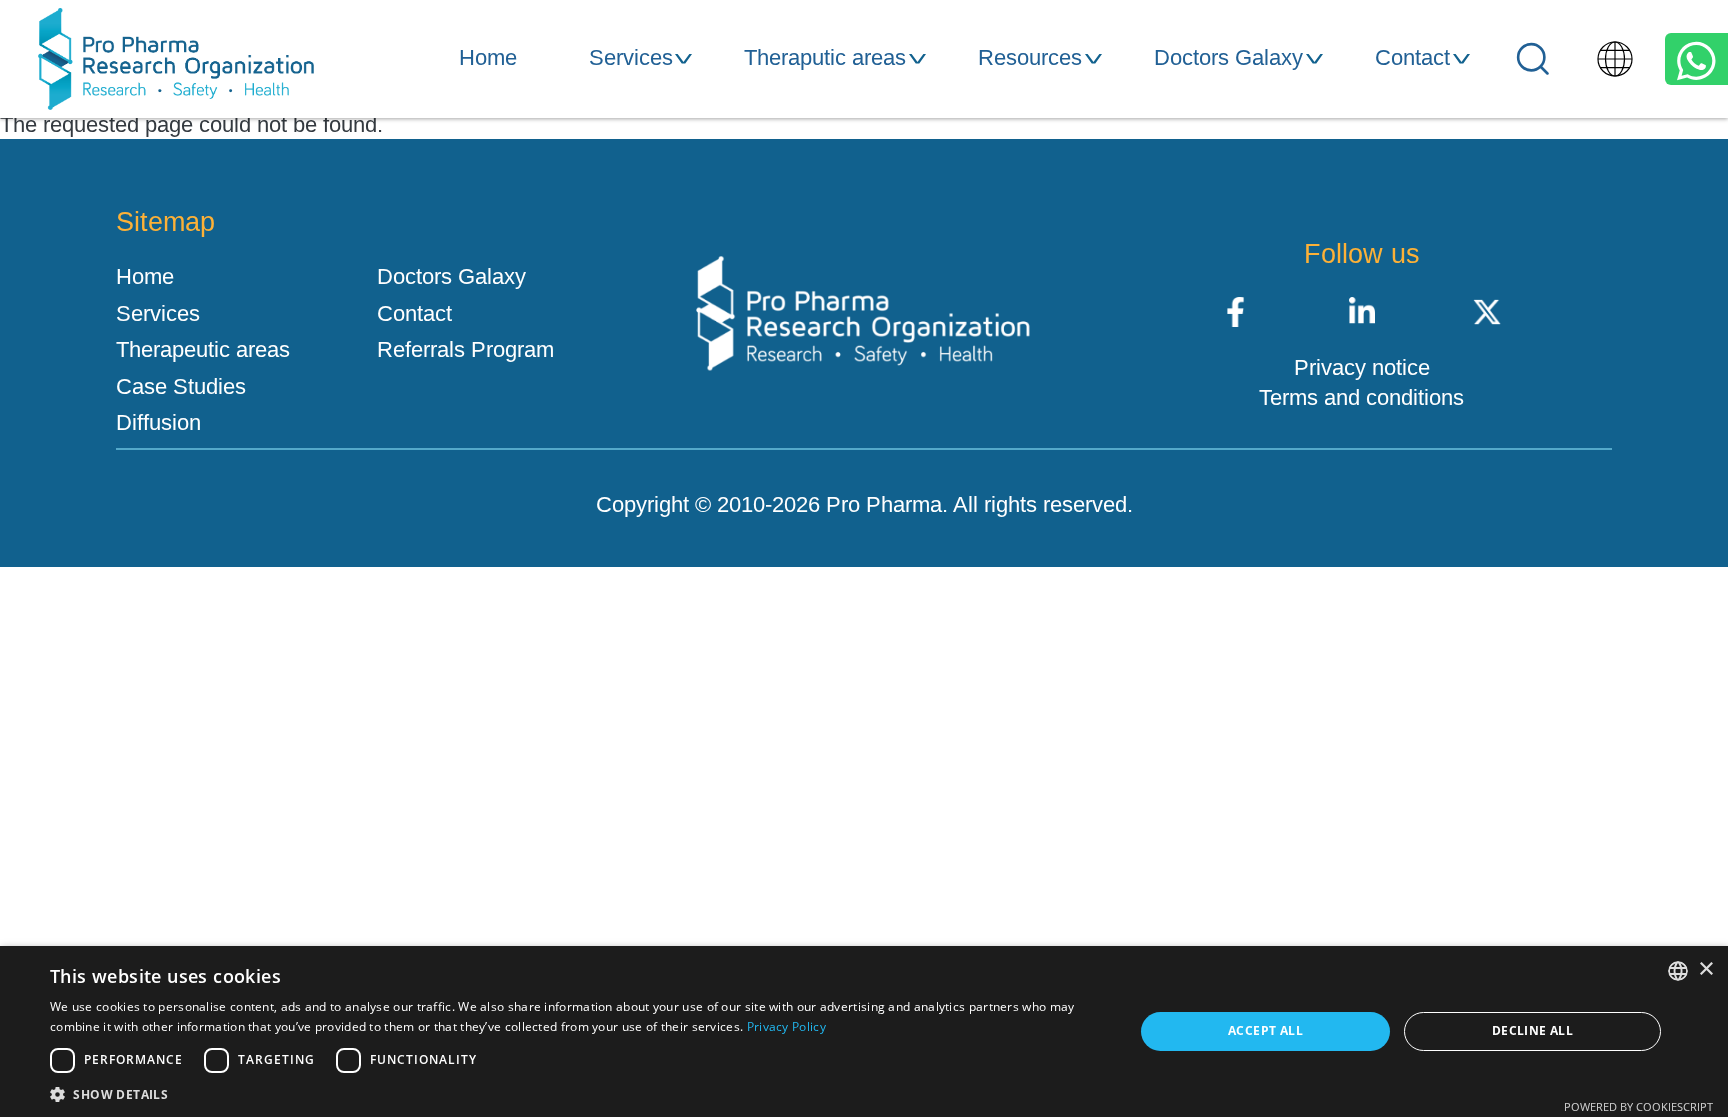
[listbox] (1678, 971)
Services (631, 57)
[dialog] (864, 1031)
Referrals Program (465, 350)
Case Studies (181, 387)
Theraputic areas (825, 57)
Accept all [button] (1265, 1030)
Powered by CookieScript (1638, 1106)
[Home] (176, 59)
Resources (1030, 57)
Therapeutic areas (203, 350)
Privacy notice (1362, 368)
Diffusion (158, 423)
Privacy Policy (786, 1026)
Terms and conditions (1361, 398)
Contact (1412, 57)
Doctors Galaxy (1228, 57)
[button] (576, 1093)
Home (488, 57)
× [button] (1705, 969)
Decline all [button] (1532, 1030)
